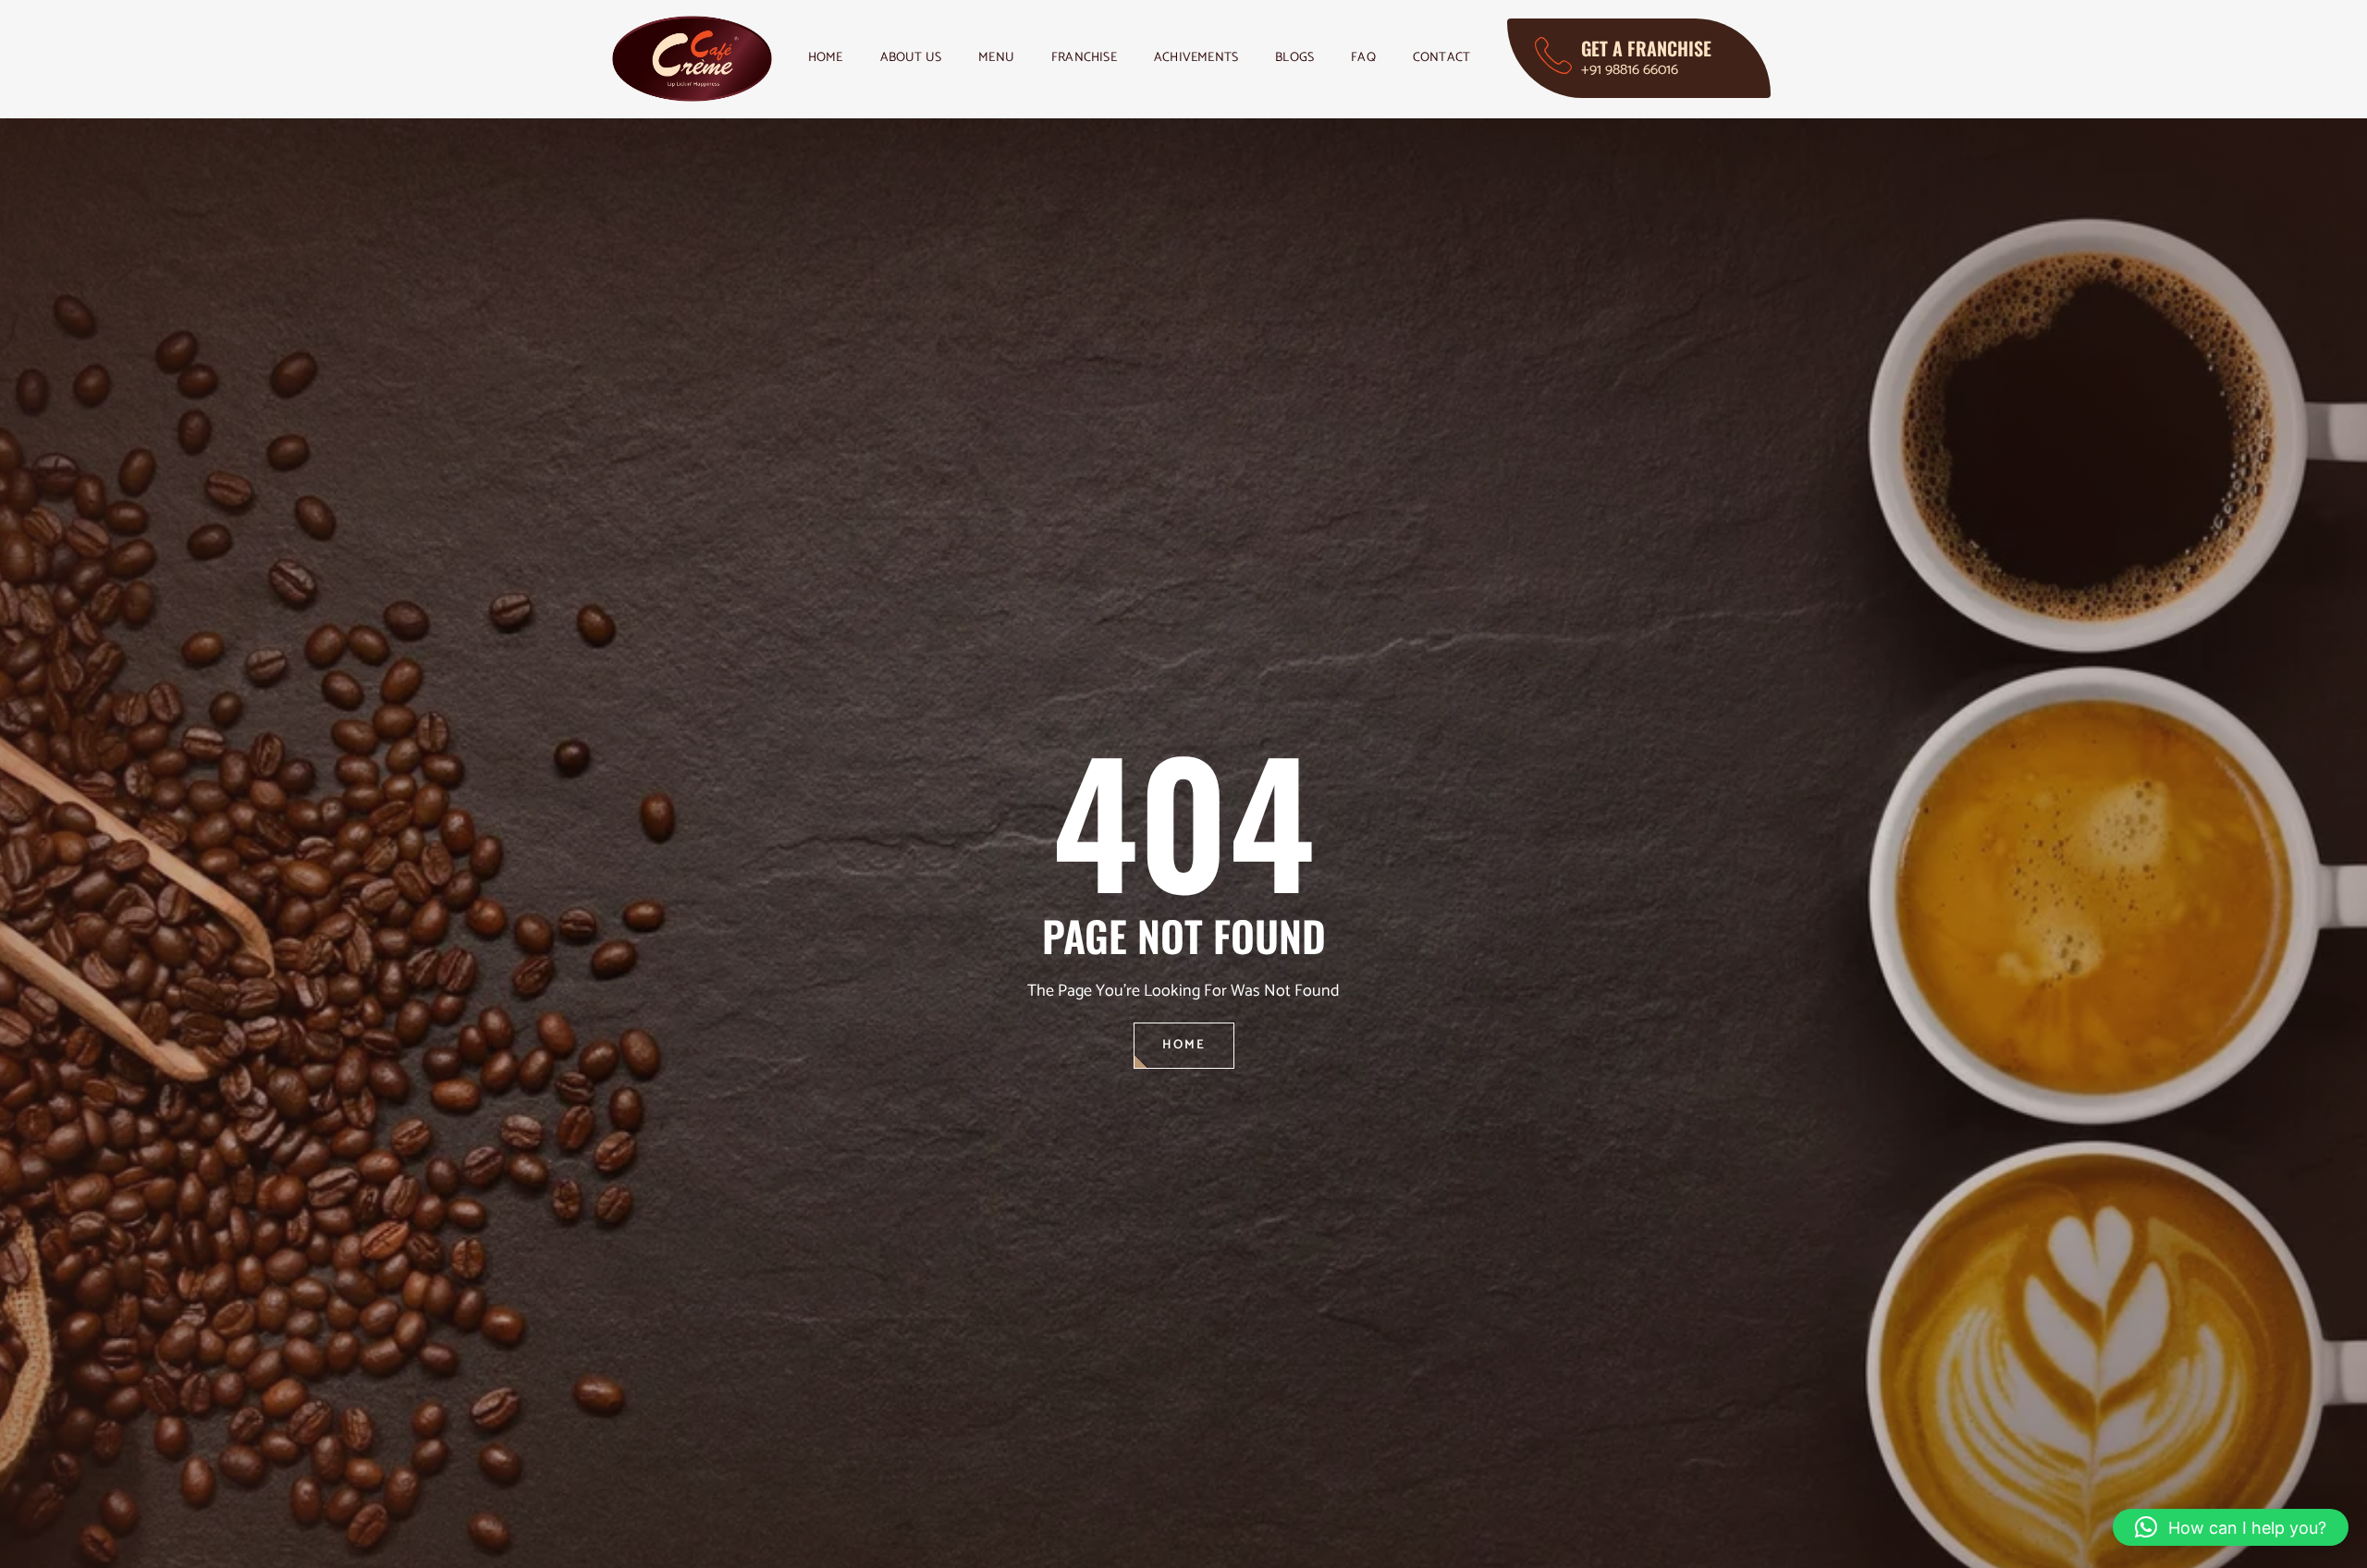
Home (826, 58)
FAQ (1363, 58)
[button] (2231, 1527)
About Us (911, 58)
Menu (996, 58)
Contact (1441, 58)
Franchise (1084, 58)
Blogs (1294, 58)
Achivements (1196, 58)
